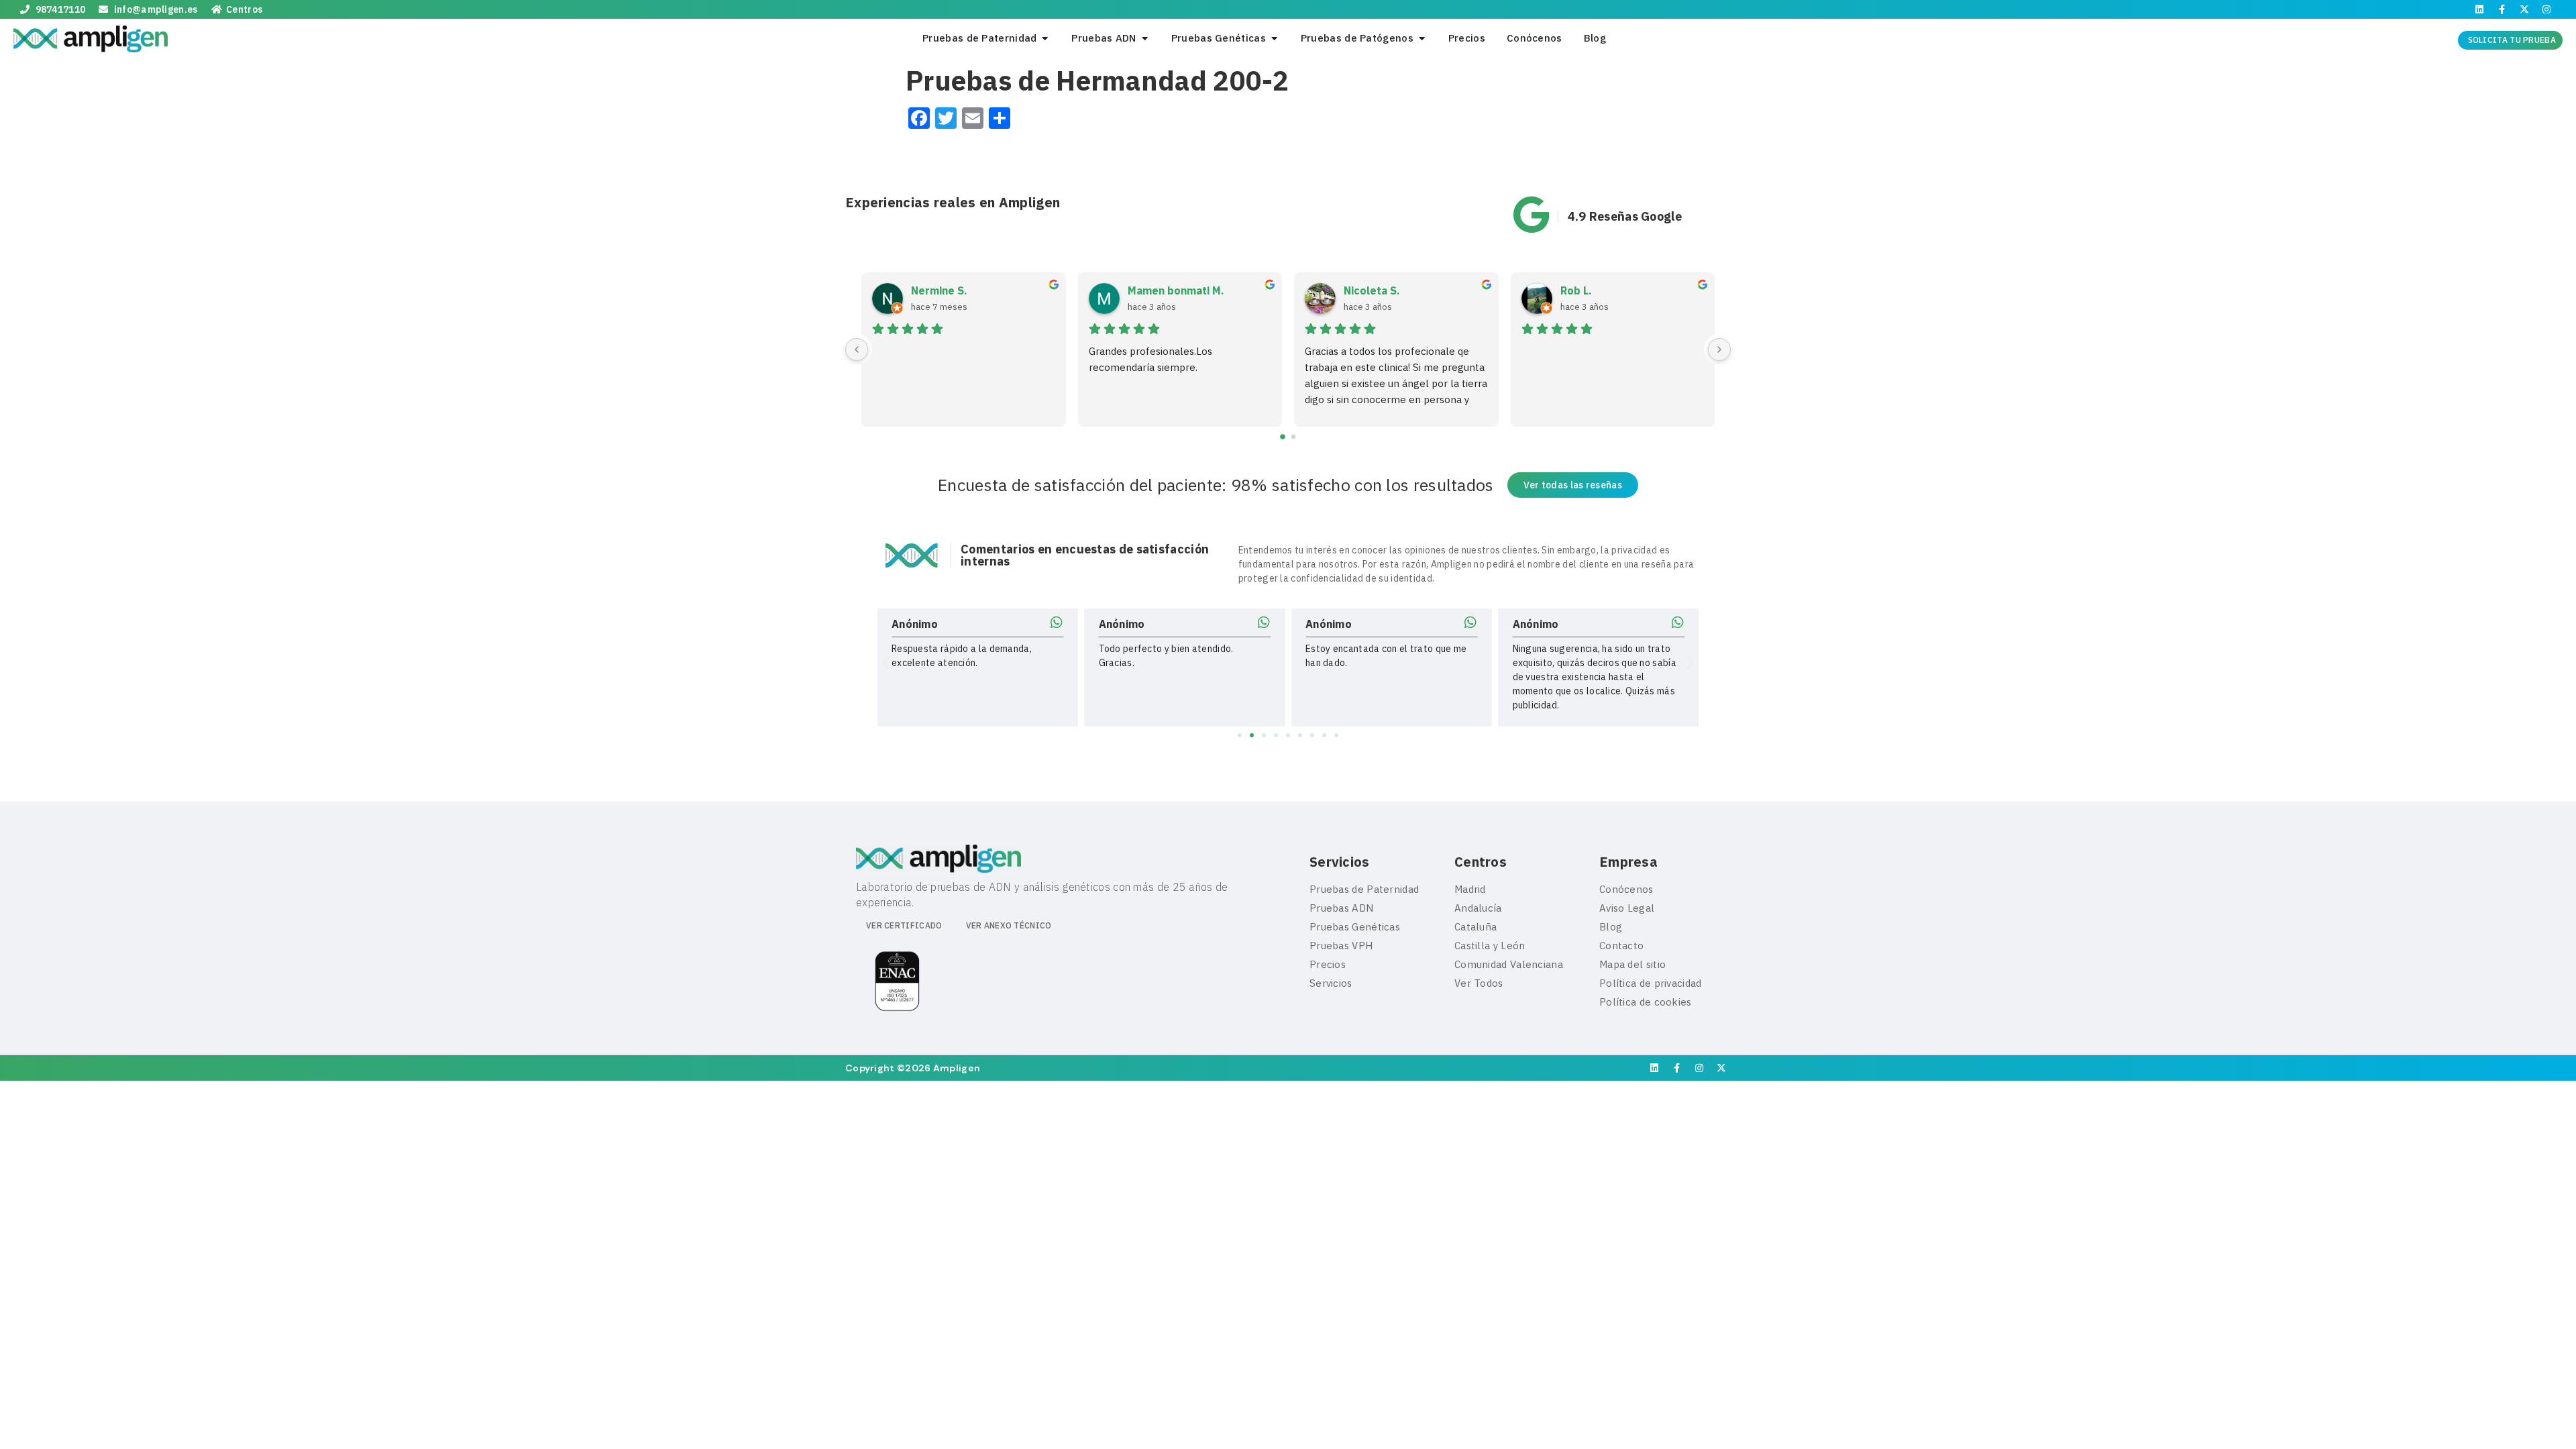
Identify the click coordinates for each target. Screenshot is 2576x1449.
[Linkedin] (2479, 9)
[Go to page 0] (1283, 437)
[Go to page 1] (1294, 437)
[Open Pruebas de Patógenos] (1422, 39)
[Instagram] (2546, 9)
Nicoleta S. (1372, 290)
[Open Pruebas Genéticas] (1274, 39)
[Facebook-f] (2502, 9)
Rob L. (1576, 290)
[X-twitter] (2524, 9)
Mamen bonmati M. (1176, 290)
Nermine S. (939, 290)
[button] (886, 663)
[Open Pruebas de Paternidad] (1045, 39)
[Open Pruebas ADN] (1145, 39)
